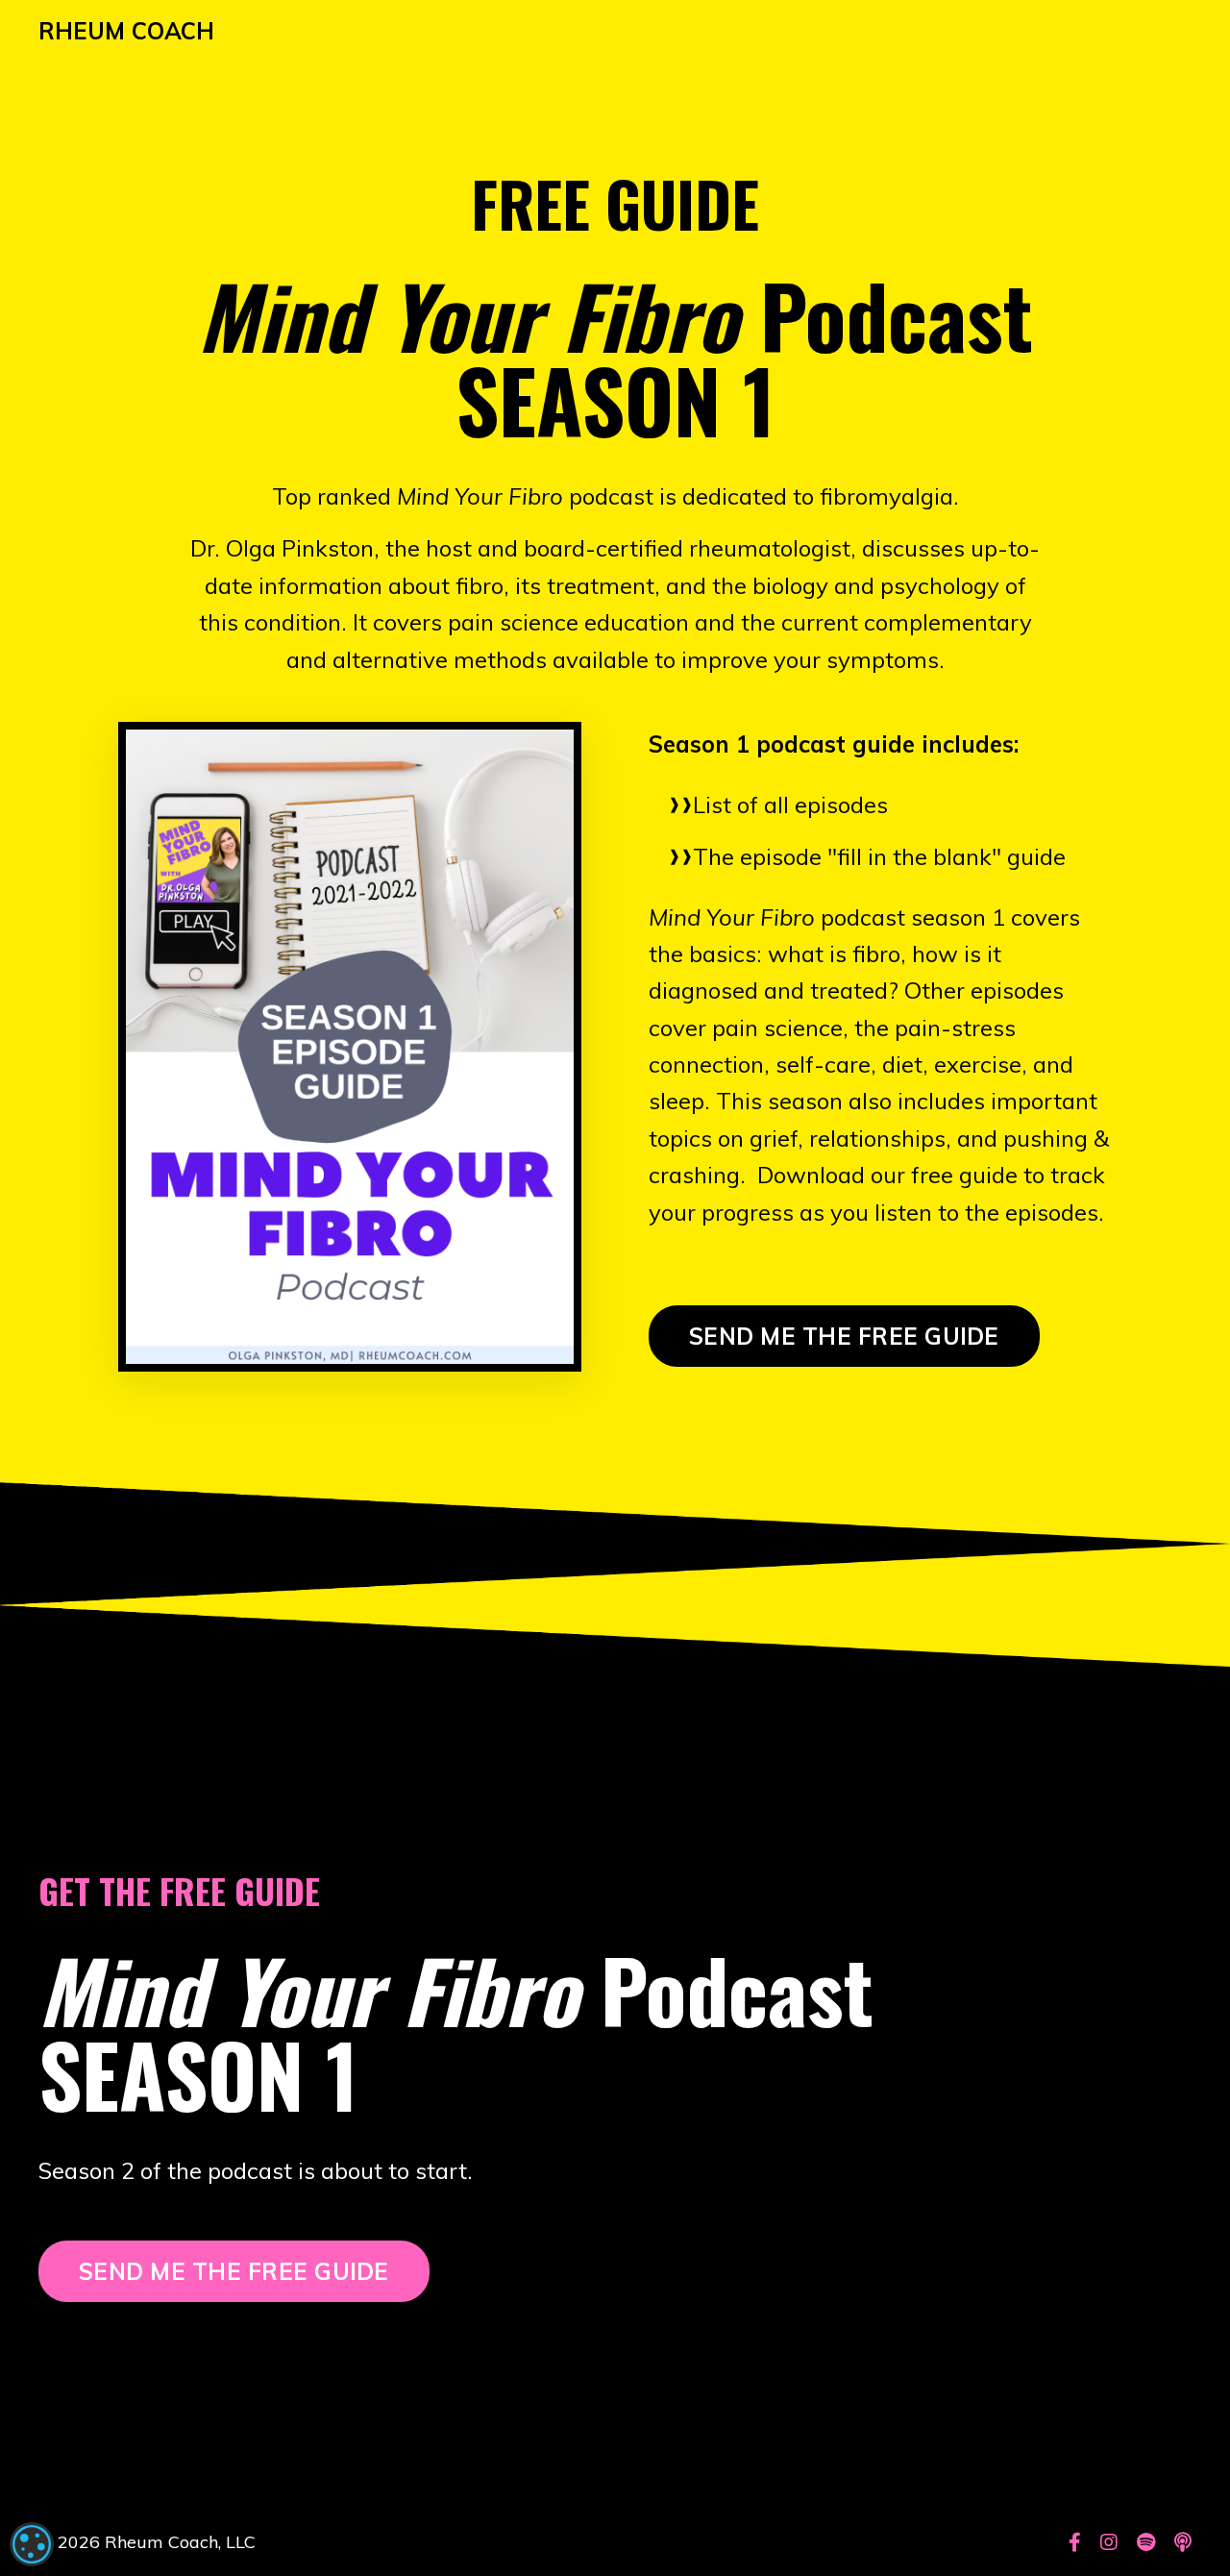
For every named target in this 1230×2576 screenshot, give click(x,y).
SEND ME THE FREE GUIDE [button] (844, 1336)
